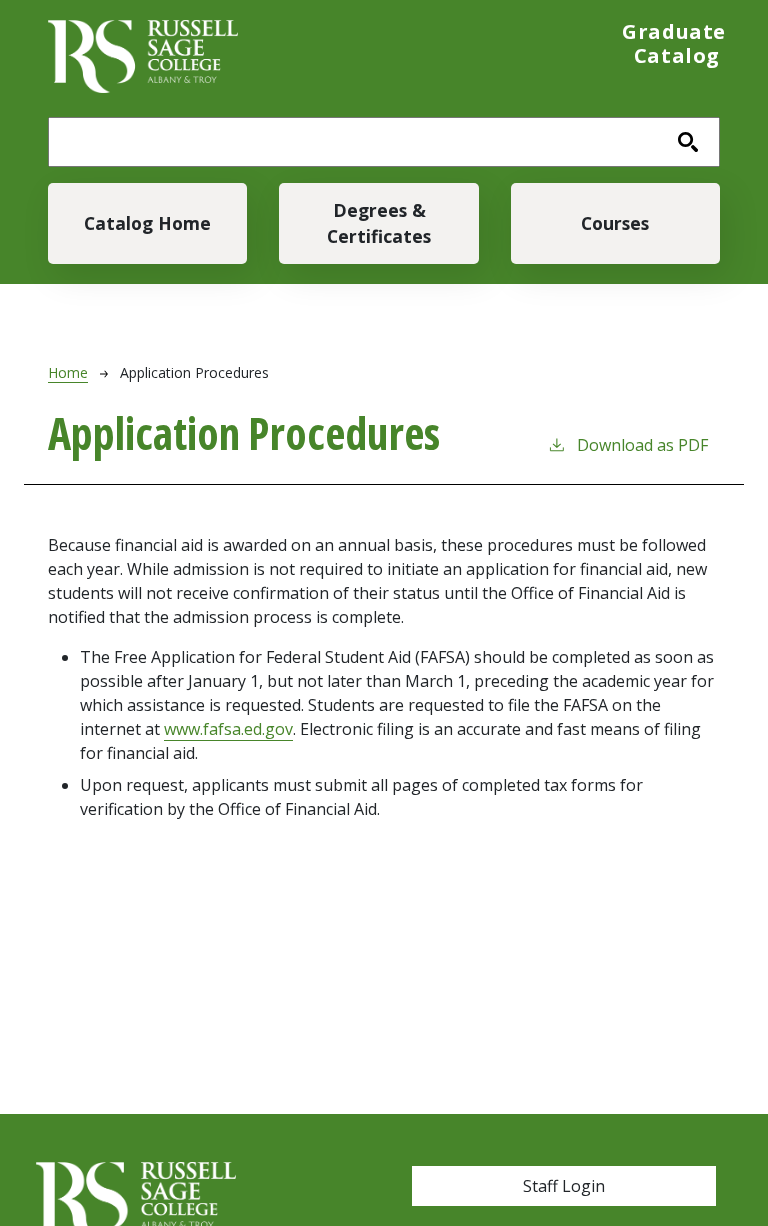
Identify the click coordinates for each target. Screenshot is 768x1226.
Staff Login (564, 1186)
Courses (615, 223)
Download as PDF (642, 445)
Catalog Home (147, 223)
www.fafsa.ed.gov (228, 729)
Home (68, 372)
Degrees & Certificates (379, 223)
